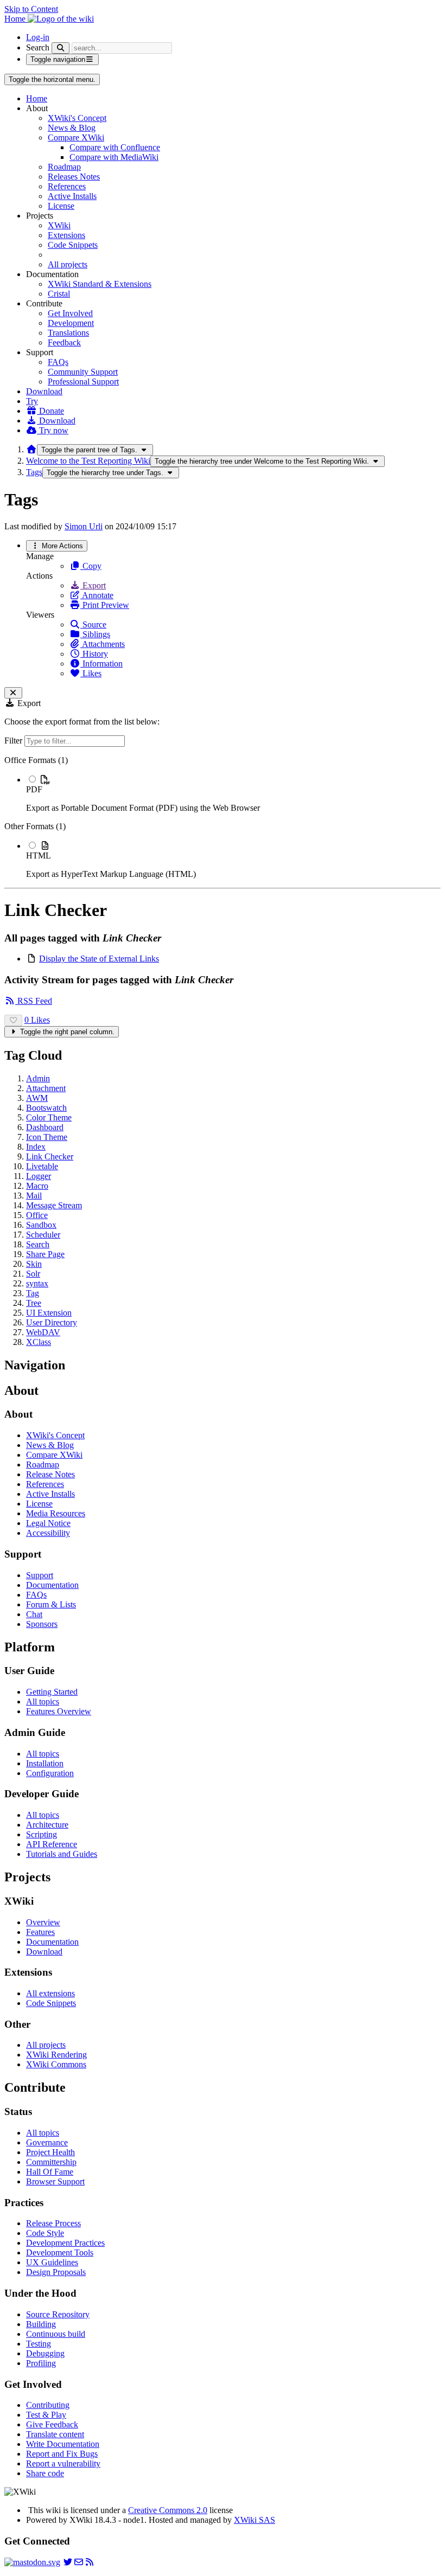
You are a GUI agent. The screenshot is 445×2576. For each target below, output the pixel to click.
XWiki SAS (255, 2520)
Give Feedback (52, 2424)
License (61, 206)
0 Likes (37, 1020)
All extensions (50, 1993)
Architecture (47, 1825)
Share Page (45, 1254)
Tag (33, 1293)
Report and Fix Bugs (62, 2454)
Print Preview (105, 605)
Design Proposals (56, 2272)
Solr (33, 1274)
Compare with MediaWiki (114, 157)
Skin (34, 1264)
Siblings (95, 634)
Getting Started (52, 1692)
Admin (38, 1078)
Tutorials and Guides (62, 1854)
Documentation (52, 1585)
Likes (91, 673)
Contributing (48, 2405)
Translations (68, 333)
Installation (45, 1763)
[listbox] (223, 817)
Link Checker (50, 1156)
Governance (47, 2142)
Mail (34, 1196)
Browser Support (55, 2181)
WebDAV (43, 1332)
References (67, 186)
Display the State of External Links (99, 959)
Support (40, 1575)
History (94, 654)
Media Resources (56, 1513)
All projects (68, 264)
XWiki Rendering (56, 2055)
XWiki (59, 225)
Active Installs (72, 196)
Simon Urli (84, 526)
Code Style (45, 2233)
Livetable (42, 1166)
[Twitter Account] (68, 2562)
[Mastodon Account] (32, 2562)
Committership (51, 2162)
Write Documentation (63, 2444)
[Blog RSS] (90, 2562)
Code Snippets (73, 245)
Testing (39, 2344)
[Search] (61, 48)
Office (37, 1215)
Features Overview (59, 1711)
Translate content (55, 2434)
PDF (34, 789)
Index (36, 1147)
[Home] (31, 449)
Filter (14, 741)
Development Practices (65, 2243)
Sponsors (42, 1624)
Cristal (59, 294)
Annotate (97, 595)
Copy (91, 566)
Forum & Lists (51, 1604)
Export (93, 585)
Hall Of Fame (50, 2172)
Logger (39, 1176)
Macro (37, 1186)
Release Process (53, 2223)
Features (40, 1932)
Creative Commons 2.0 (168, 2510)
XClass (39, 1342)
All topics (43, 1702)
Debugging (45, 2353)
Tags (34, 472)
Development (71, 323)
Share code (45, 2473)
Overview (43, 1922)
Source (93, 624)
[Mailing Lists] (79, 2562)
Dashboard (45, 1127)
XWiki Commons (56, 2064)
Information (101, 664)
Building (41, 2324)
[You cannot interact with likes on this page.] (13, 1020)
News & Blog (72, 128)
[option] (233, 793)
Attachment (46, 1088)
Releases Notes (74, 177)
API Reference (52, 1844)
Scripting (42, 1834)
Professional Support (83, 382)
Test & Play (46, 2415)
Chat (34, 1614)
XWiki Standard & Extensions (100, 284)
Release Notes (50, 1474)
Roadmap (64, 167)
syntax (37, 1283)
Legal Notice (48, 1523)
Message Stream (54, 1205)
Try (32, 401)
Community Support (83, 372)
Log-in (38, 37)
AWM (37, 1098)
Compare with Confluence (115, 147)
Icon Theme (47, 1137)
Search (38, 47)
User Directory (52, 1322)
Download (44, 391)
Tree (34, 1303)
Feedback (64, 342)
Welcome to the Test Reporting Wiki (88, 461)
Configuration (50, 1773)
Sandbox (41, 1225)
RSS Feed (34, 1001)
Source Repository (58, 2314)
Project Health (50, 2152)
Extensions (66, 235)
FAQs (58, 362)
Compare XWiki (76, 137)
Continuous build (56, 2334)
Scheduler (43, 1235)
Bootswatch (46, 1108)
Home (37, 98)
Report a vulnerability (63, 2463)
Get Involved (70, 313)
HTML (39, 856)
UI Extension (49, 1313)
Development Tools (60, 2253)
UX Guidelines (52, 2262)
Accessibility (48, 1533)
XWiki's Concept (77, 118)
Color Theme (49, 1117)
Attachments (103, 644)
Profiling (41, 2363)
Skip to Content (31, 9)
